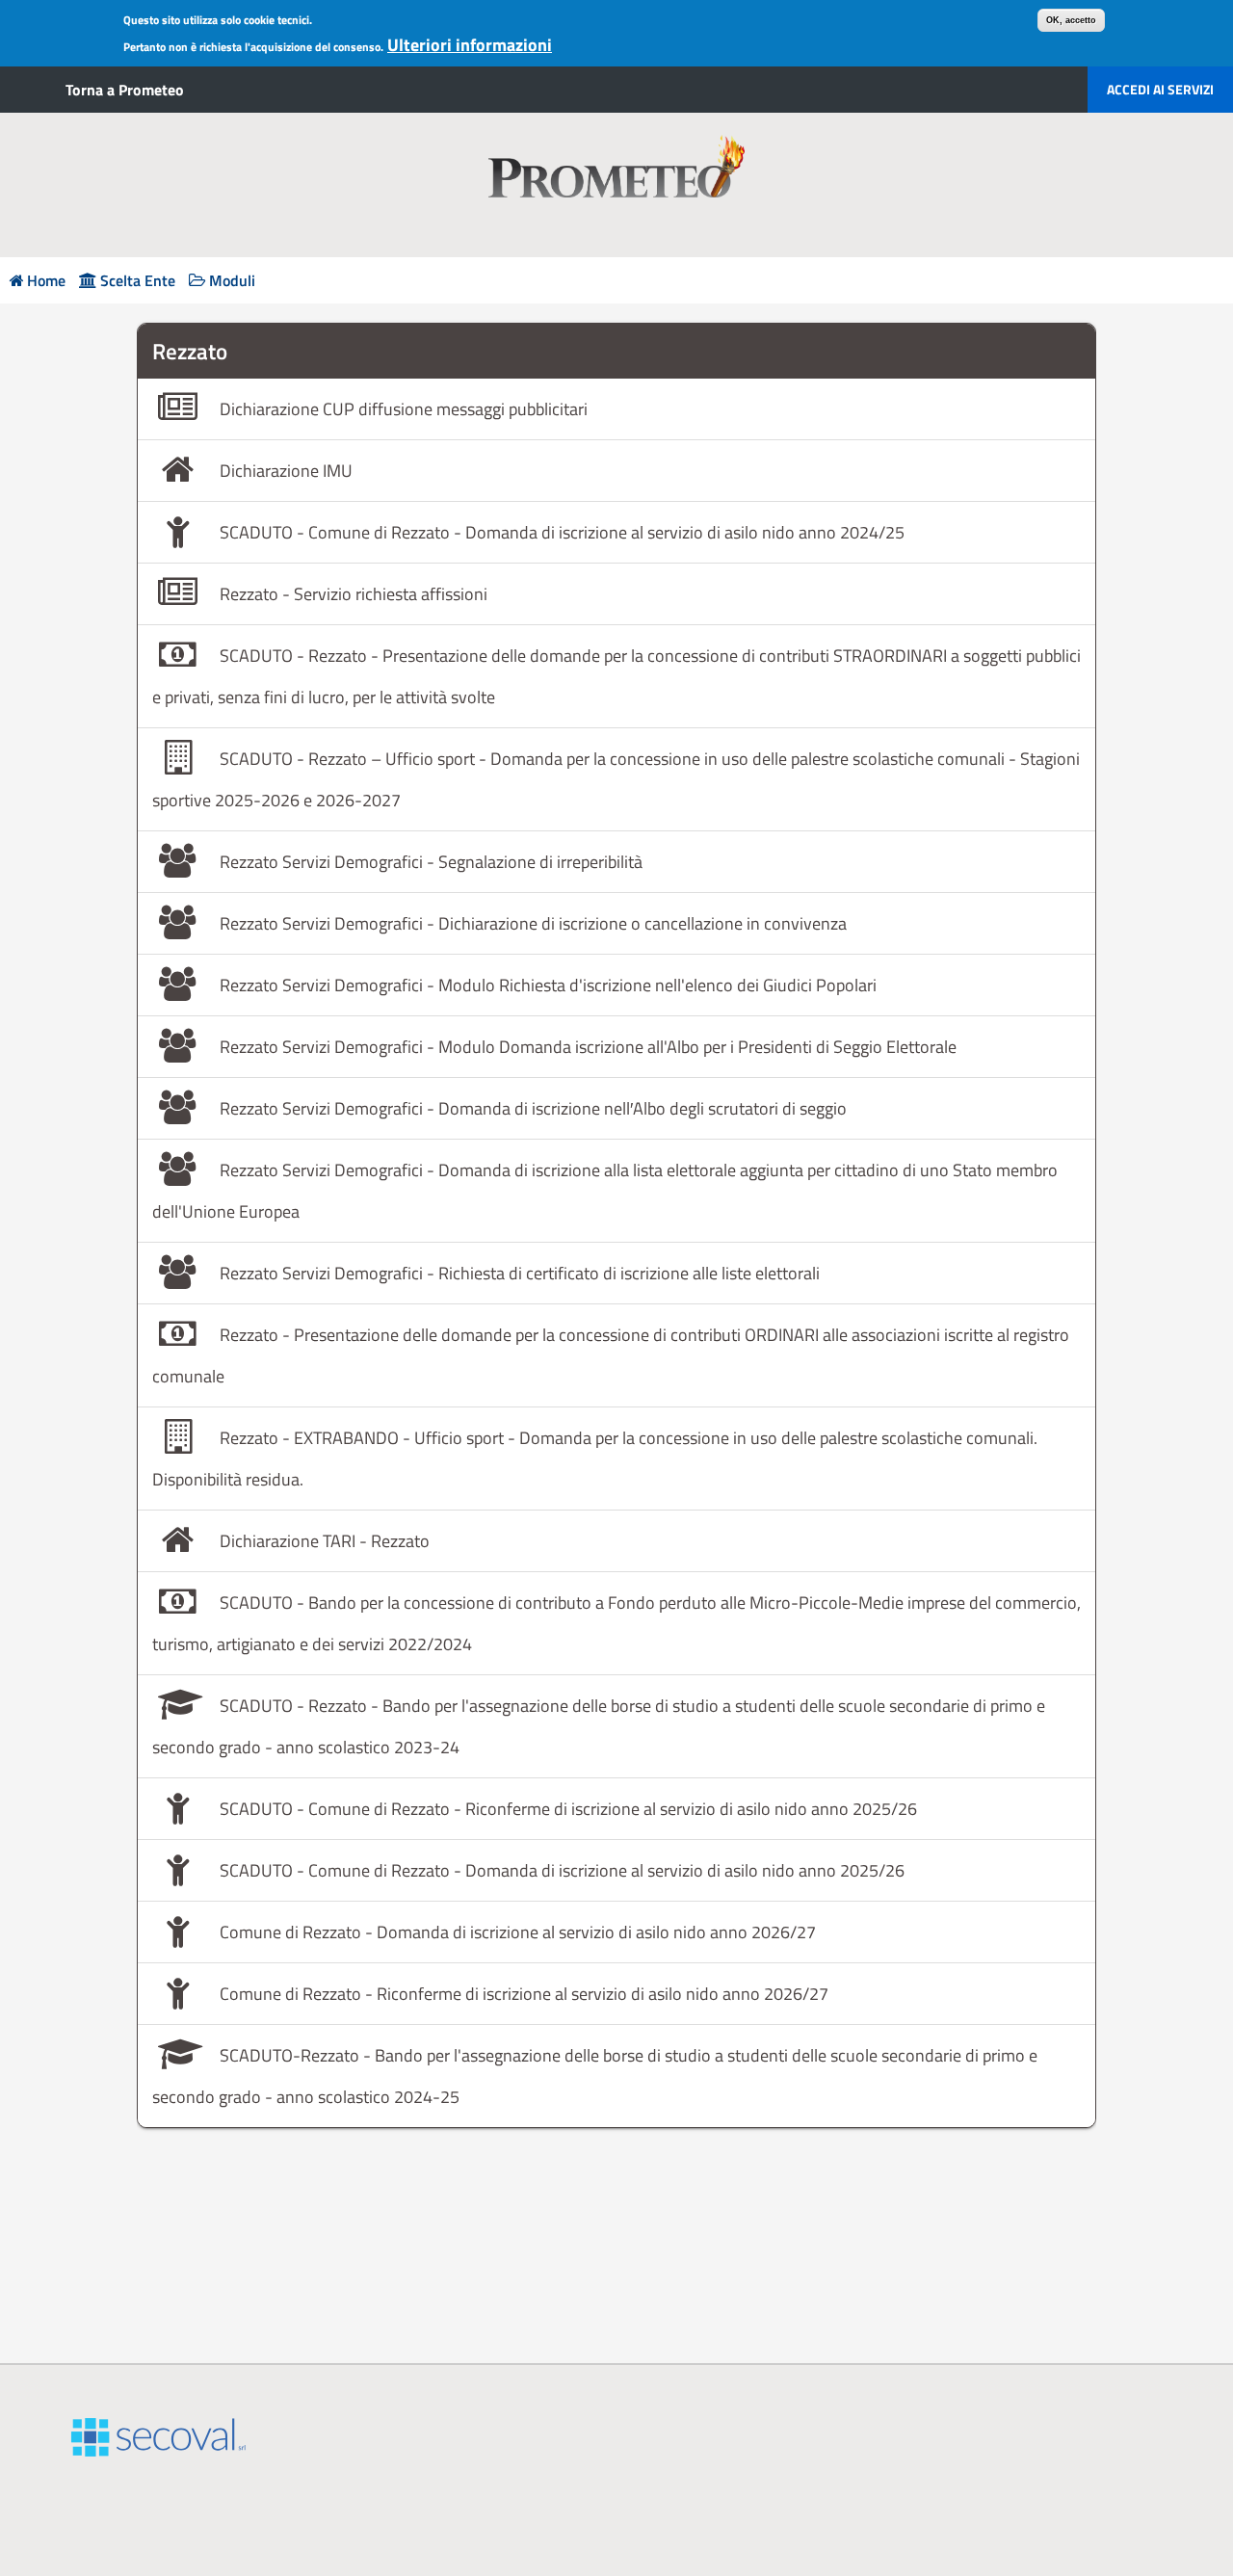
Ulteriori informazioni (470, 45)
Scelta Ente (138, 281)
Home (46, 281)
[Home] (616, 185)
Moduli (232, 281)
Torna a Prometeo (125, 90)
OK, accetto (1071, 20)
